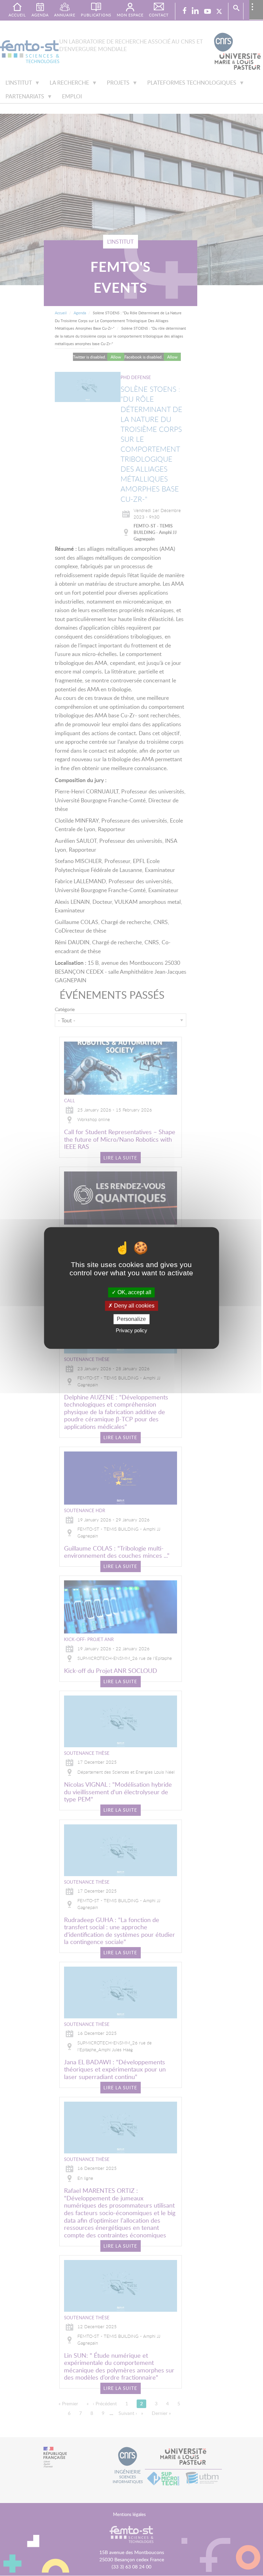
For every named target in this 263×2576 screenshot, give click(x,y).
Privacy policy (131, 1331)
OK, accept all (134, 1292)
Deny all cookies (134, 1306)
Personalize (131, 1319)
